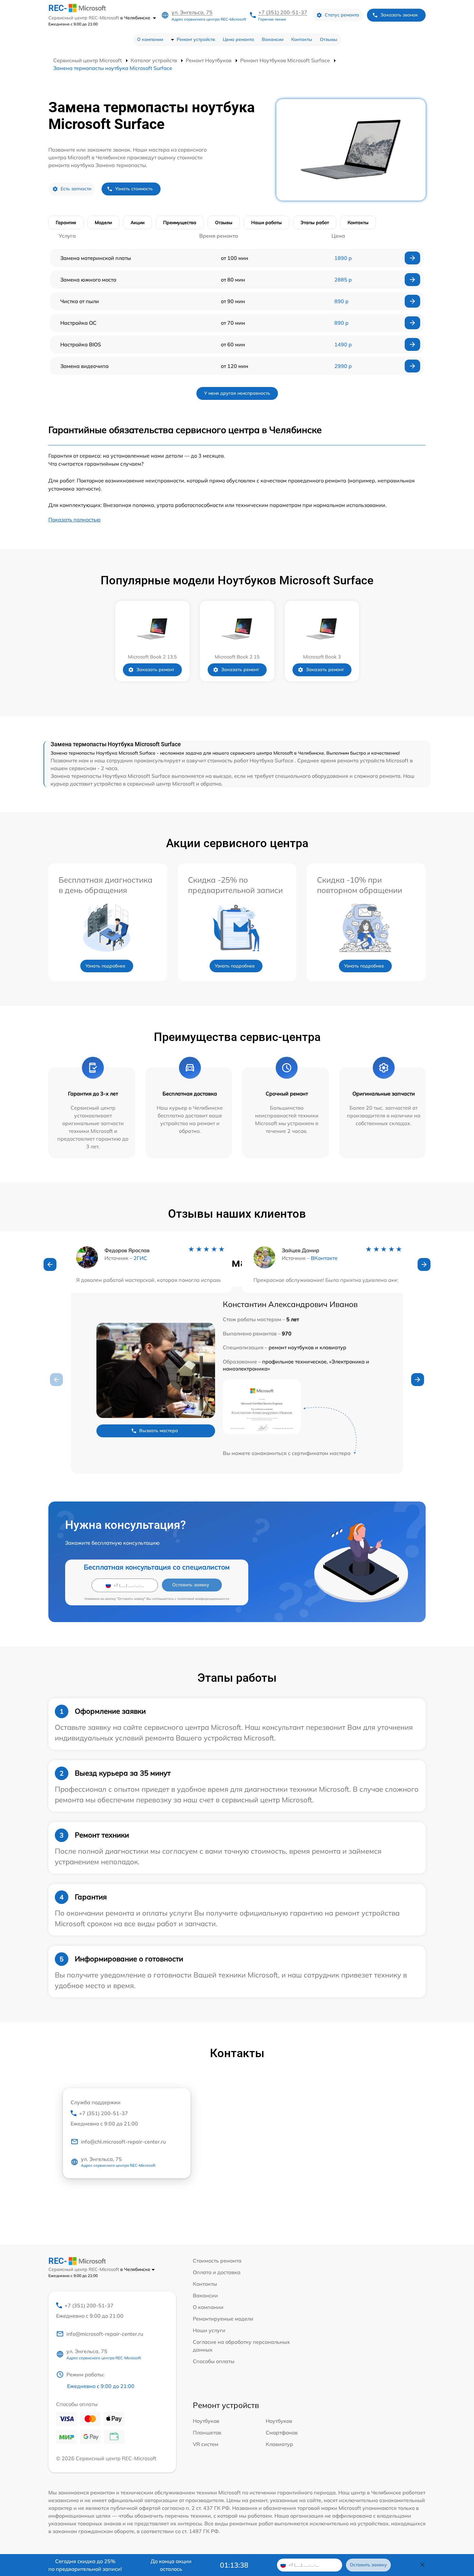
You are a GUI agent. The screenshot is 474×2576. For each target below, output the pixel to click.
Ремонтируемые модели (223, 2319)
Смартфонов (282, 2432)
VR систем (206, 2444)
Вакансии (273, 39)
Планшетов (207, 2432)
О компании (150, 39)
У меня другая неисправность (237, 393)
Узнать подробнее (105, 966)
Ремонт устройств (196, 39)
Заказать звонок (399, 15)
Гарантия (66, 223)
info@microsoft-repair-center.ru (105, 2334)
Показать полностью (74, 520)
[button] (50, 1264)
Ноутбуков (206, 2421)
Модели (103, 223)
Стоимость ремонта (217, 2261)
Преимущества (180, 223)
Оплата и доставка (217, 2272)
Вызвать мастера (159, 1431)
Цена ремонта (238, 39)
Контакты (302, 39)
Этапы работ (315, 223)
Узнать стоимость (134, 189)
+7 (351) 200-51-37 (283, 12)
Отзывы (329, 39)
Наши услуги (209, 2330)
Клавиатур (279, 2444)
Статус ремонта (342, 15)
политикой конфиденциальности (203, 1599)
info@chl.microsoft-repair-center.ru (123, 2142)
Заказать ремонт (155, 669)
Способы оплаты (214, 2361)
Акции (138, 223)
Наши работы (267, 223)
